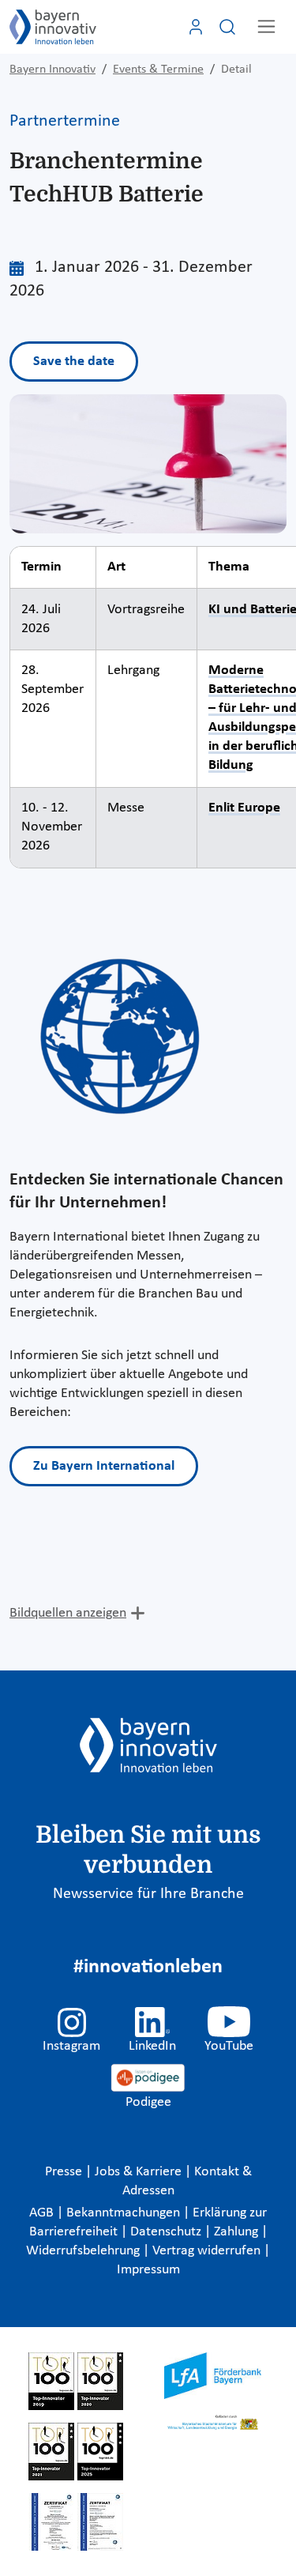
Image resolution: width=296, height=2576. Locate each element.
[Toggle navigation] (266, 26)
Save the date (74, 362)
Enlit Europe (244, 808)
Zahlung (238, 2232)
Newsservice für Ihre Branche (148, 1894)
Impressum (148, 2270)
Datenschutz (167, 2232)
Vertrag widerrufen (208, 2251)
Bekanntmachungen (125, 2213)
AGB (43, 2213)
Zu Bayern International (104, 1466)
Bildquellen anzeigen (68, 1613)
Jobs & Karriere (140, 2172)
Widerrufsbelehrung (84, 2251)
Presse (65, 2172)
